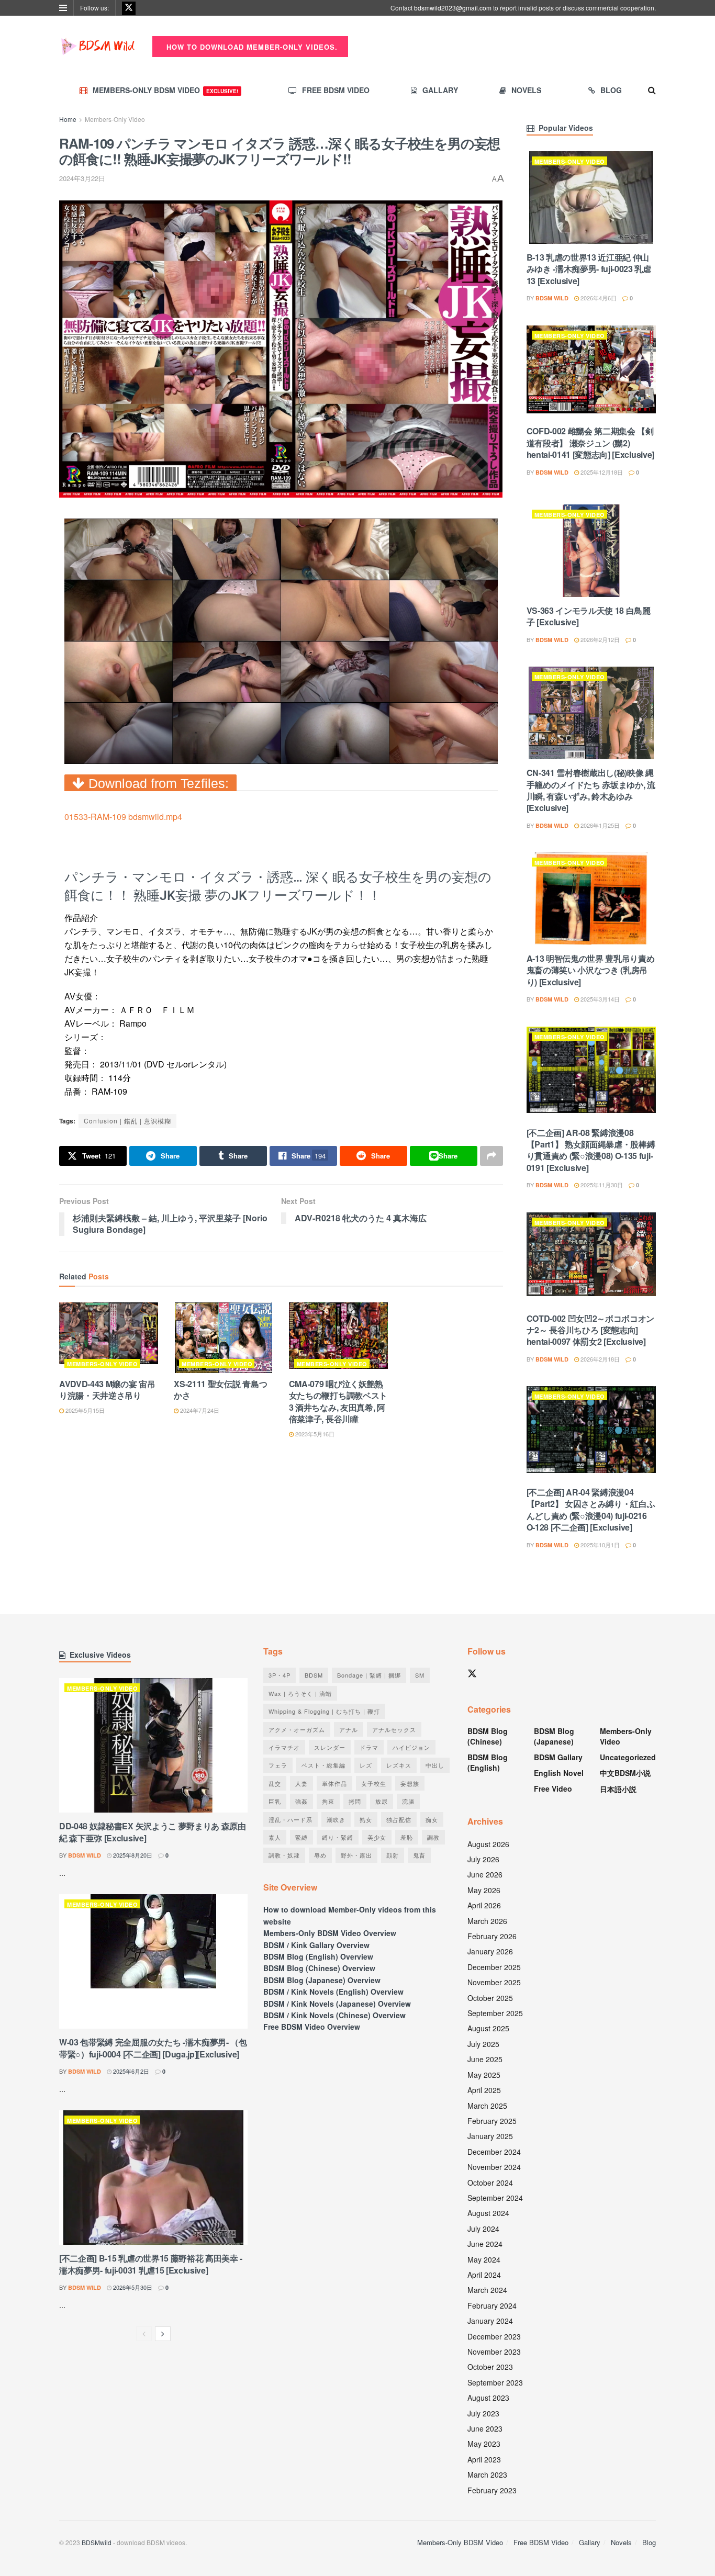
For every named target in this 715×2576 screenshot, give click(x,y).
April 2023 (484, 2459)
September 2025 (495, 2013)
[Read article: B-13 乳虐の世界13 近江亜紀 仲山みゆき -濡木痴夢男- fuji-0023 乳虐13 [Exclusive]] (591, 198)
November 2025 (494, 1982)
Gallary (440, 90)
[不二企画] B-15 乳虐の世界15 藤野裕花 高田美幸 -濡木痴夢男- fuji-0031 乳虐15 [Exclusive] (151, 2264)
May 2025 (484, 2075)
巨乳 (275, 1801)
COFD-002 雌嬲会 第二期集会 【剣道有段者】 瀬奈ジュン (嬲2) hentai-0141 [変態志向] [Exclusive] (590, 443)
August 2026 (488, 1844)
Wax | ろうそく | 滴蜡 (300, 1693)
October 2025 (490, 1998)
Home (68, 119)
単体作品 (334, 1783)
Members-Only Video (115, 119)
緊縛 (301, 1837)
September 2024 (495, 2198)
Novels (526, 90)
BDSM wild (552, 298)
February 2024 (492, 2305)
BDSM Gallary (558, 1757)
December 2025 (494, 1967)
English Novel (559, 1773)
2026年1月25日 (599, 825)
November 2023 (494, 2352)
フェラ (278, 1765)
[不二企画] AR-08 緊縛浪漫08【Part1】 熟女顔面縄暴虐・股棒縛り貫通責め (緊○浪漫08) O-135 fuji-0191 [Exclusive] (591, 1150)
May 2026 (484, 1890)
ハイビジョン (411, 1747)
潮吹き (336, 1819)
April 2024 (484, 2275)
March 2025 (487, 2106)
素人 (275, 1837)
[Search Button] (652, 90)
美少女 (377, 1837)
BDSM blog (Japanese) (554, 1736)
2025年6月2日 (130, 2071)
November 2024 (494, 2167)
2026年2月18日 (599, 1359)
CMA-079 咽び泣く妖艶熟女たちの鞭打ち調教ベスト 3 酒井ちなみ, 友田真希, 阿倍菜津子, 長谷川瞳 (338, 1401)
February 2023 (492, 2490)
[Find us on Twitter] (129, 8)
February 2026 (492, 1936)
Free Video (553, 1788)
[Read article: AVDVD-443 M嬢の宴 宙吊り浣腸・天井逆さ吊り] (109, 1338)
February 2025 (492, 2121)
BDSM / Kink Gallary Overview (316, 1945)
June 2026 (485, 1874)
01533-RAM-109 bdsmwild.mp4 (123, 817)
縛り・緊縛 (338, 1837)
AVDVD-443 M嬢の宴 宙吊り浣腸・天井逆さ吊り (107, 1390)
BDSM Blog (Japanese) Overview (322, 1980)
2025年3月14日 (599, 999)
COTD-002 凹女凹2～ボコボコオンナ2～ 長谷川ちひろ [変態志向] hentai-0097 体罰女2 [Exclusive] (591, 1330)
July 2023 (483, 2413)
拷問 (355, 1801)
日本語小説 (618, 1789)
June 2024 (485, 2244)
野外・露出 (356, 1855)
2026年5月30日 (132, 2287)
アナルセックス (394, 1729)
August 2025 (488, 2028)
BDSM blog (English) (488, 1762)
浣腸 (408, 1801)
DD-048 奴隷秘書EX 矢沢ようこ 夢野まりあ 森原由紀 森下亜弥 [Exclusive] (153, 1832)
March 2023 (487, 2474)
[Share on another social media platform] (491, 1156)
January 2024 (490, 2321)
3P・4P (280, 1675)
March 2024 (487, 2290)
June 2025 (485, 2059)
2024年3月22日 (82, 178)
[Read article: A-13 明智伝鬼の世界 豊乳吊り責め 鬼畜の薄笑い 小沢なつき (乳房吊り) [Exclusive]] (591, 899)
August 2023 (488, 2398)
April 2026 (484, 1905)
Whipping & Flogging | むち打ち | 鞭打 (324, 1711)
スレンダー (330, 1747)
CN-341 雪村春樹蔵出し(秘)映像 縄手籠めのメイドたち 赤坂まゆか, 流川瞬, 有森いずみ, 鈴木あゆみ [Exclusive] (591, 790)
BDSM (314, 1675)
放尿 (382, 1801)
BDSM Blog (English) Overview (318, 1956)
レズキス (399, 1765)
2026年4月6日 (598, 298)
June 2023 (485, 2428)
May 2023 (484, 2444)
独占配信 (399, 1819)
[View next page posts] (163, 2334)
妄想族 (410, 1783)
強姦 (301, 1801)
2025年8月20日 (132, 1855)
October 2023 (490, 2367)
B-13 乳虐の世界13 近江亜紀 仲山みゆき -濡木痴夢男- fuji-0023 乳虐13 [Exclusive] (589, 269)
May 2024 (484, 2259)
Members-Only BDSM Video (165, 90)
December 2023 (494, 2336)
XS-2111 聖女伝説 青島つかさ (220, 1390)
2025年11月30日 (601, 1185)
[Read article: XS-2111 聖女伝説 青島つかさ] (223, 1338)
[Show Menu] (63, 8)
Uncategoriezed (628, 1757)
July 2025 (483, 2044)
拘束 (328, 1801)
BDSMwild (97, 2542)
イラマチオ (284, 1747)
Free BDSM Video (336, 90)
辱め (320, 1855)
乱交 (275, 1783)
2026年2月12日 (599, 639)
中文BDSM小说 (625, 1773)
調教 (433, 1837)
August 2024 (488, 2213)
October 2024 (490, 2183)
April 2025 (484, 2090)
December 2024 (494, 2152)
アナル (349, 1729)
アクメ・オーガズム (297, 1729)
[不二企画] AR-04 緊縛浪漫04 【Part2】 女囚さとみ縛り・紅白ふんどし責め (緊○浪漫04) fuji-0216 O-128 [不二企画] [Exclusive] (591, 1510)
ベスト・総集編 (323, 1765)
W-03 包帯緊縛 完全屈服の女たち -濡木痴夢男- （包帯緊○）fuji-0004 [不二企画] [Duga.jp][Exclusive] (153, 2048)
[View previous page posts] (144, 2334)
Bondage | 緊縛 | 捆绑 (369, 1675)
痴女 (432, 1819)
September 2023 (495, 2382)
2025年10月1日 (599, 1545)
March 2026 (487, 1921)
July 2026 (483, 1859)
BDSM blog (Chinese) (488, 1736)
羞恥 (407, 1837)
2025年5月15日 (84, 1410)
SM (420, 1675)
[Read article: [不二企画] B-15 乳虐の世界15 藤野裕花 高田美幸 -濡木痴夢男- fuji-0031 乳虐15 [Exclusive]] (153, 2178)
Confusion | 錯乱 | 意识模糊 (127, 1121)
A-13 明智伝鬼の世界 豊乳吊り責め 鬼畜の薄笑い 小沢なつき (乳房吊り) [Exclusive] (591, 970)
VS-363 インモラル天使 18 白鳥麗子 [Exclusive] (589, 616)
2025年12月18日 (601, 472)
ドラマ (369, 1747)
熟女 (366, 1819)
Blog (611, 90)
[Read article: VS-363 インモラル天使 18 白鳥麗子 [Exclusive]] (591, 551)
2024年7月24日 (199, 1410)
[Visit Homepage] (98, 47)
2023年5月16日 (314, 1434)
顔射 (393, 1855)
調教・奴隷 (284, 1855)
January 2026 (490, 1951)
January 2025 (490, 2136)
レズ (366, 1765)
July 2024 (483, 2229)
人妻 (301, 1783)
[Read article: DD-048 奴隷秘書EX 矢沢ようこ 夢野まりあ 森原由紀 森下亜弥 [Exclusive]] (153, 1745)
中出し (435, 1765)
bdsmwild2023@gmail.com (453, 8)
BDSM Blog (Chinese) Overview (319, 1968)
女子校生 (374, 1783)
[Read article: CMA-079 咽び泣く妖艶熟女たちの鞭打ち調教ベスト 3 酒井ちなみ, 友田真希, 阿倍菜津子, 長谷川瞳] (338, 1338)
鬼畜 (419, 1855)
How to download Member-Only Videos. (251, 47)
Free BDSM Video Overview (312, 2027)
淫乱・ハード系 (291, 1819)
